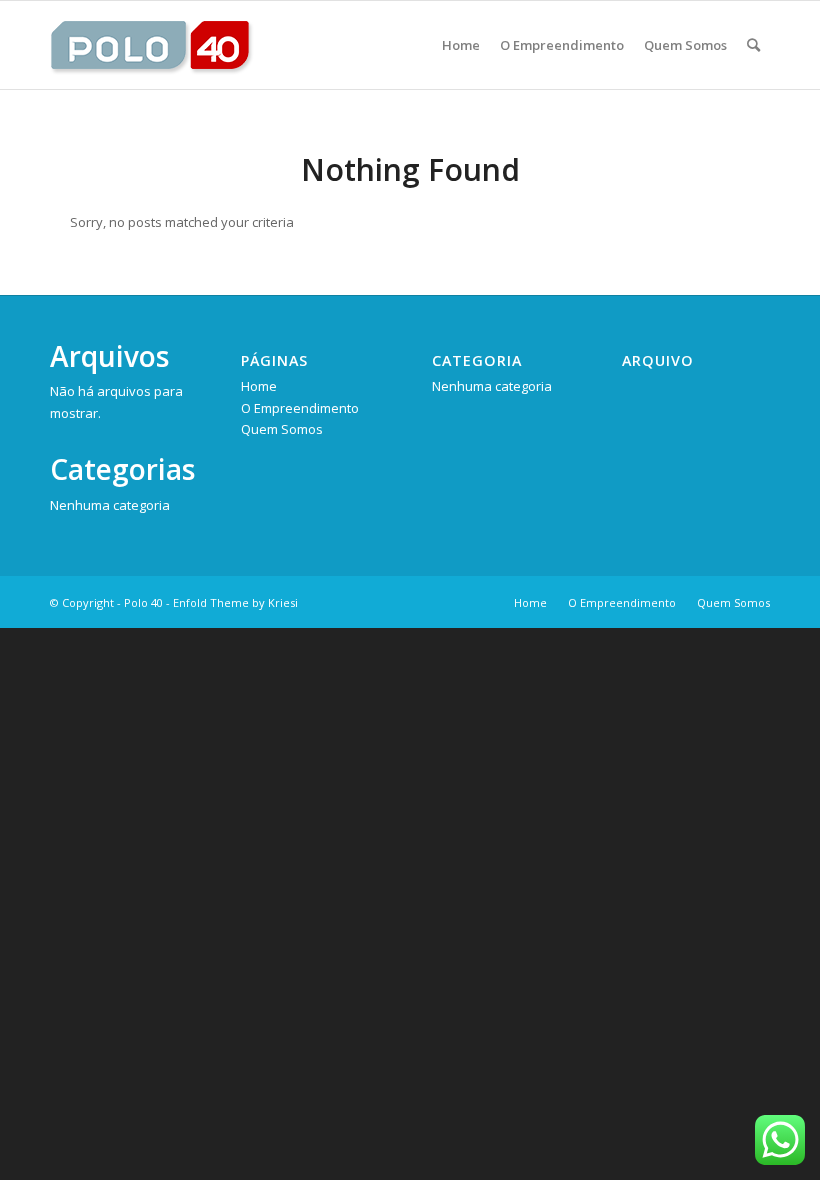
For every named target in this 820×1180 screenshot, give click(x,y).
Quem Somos (282, 429)
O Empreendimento (300, 408)
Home (259, 386)
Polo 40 (143, 602)
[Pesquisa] (753, 45)
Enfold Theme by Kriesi (235, 602)
